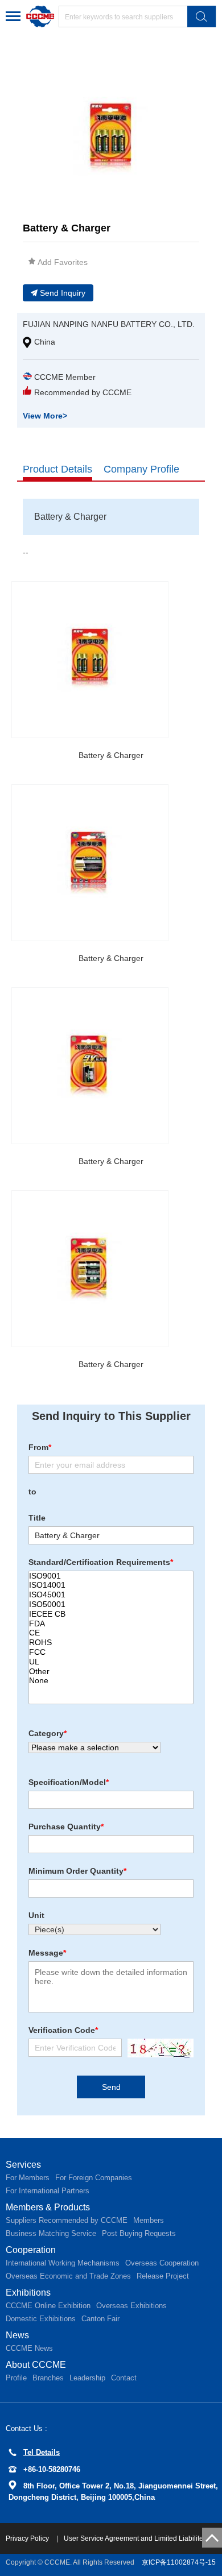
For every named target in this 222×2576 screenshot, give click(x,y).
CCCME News (29, 2348)
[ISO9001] (111, 1576)
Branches (48, 2378)
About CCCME (36, 2365)
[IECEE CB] (111, 1614)
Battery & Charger (111, 755)
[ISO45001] (111, 1595)
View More (45, 416)
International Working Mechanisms (63, 2263)
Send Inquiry (63, 293)
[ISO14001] (111, 1585)
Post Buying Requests (139, 2233)
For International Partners (48, 2191)
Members (149, 2220)
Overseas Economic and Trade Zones (68, 2276)
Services (23, 2165)
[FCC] (111, 1652)
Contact (124, 2378)
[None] (111, 1681)
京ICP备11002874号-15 (179, 2562)
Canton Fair (100, 2319)
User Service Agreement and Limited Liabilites (135, 2538)
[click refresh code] (158, 2048)
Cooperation (31, 2250)
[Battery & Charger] (90, 660)
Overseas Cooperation (162, 2263)
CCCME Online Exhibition (48, 2306)
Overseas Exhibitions (131, 2306)
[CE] (111, 1633)
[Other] (111, 1672)
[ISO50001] (111, 1604)
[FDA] (111, 1624)
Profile (16, 2378)
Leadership (87, 2378)
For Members (28, 2178)
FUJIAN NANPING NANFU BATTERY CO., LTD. (109, 324)
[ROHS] (111, 1643)
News (17, 2335)
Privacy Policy (28, 2538)
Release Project (163, 2276)
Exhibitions (28, 2293)
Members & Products (48, 2207)
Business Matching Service (51, 2233)
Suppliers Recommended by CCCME (67, 2220)
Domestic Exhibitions (41, 2319)
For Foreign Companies (94, 2178)
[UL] (111, 1662)
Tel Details (42, 2452)
